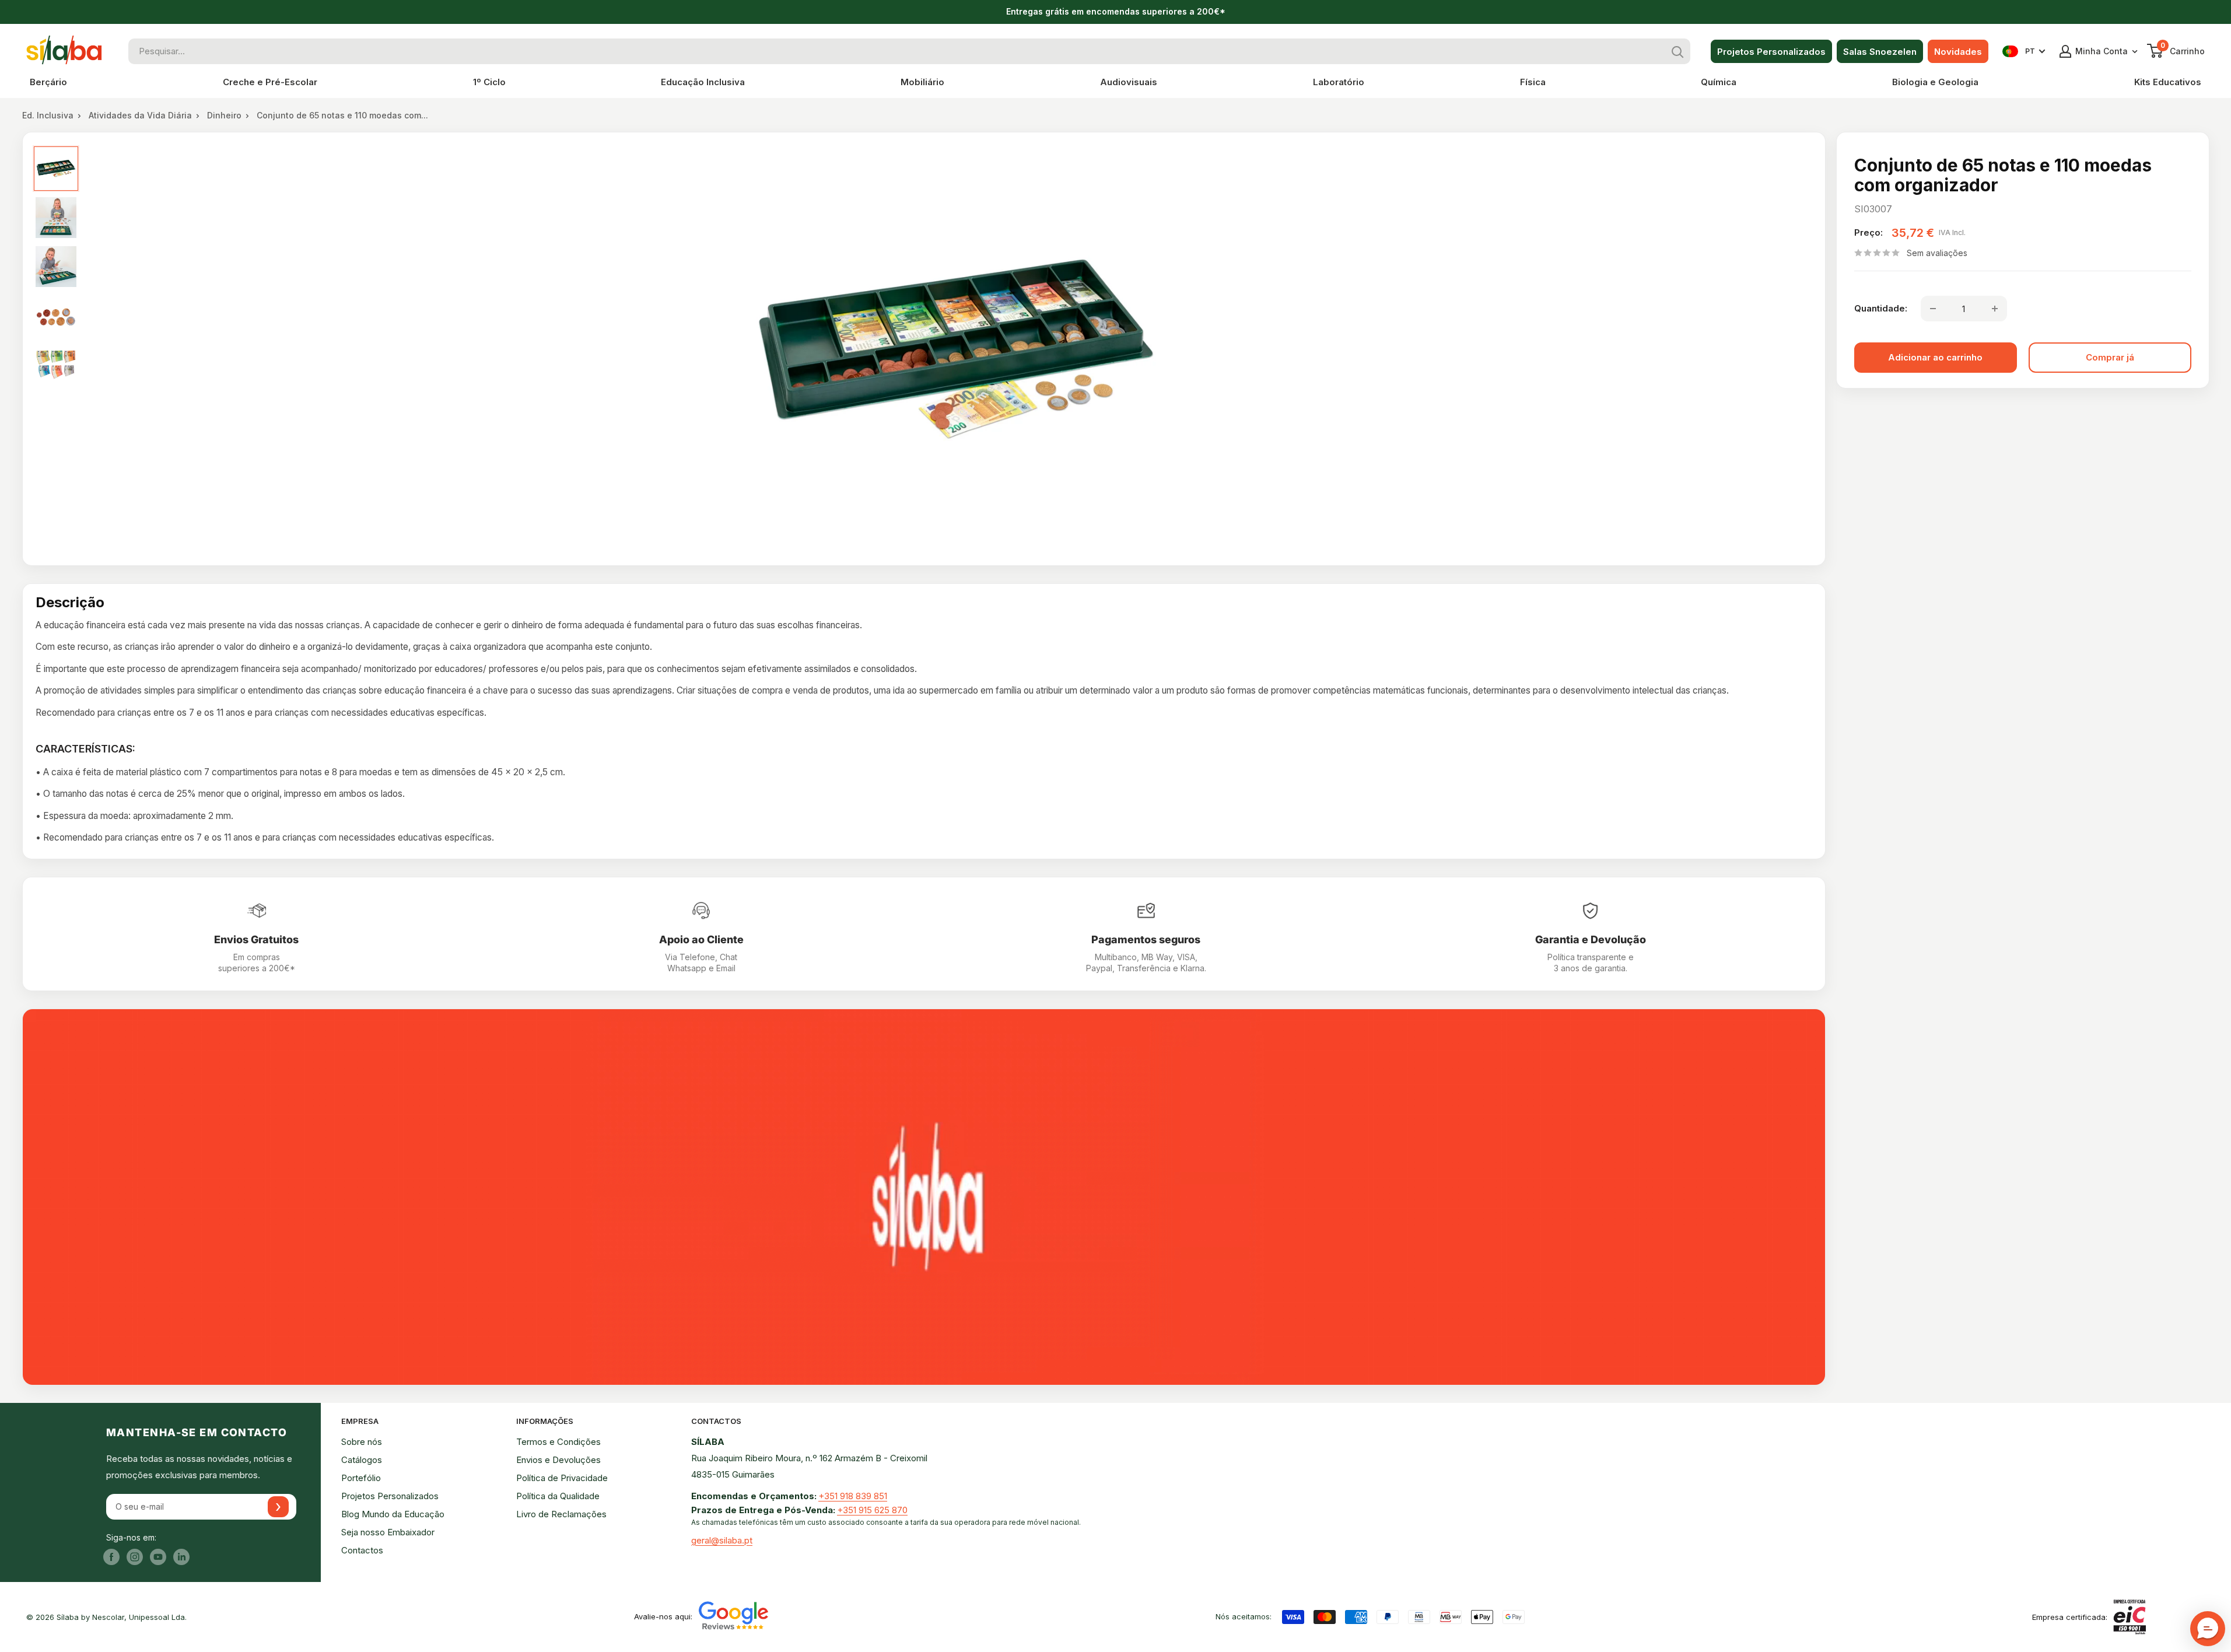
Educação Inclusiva (703, 82)
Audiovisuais (1129, 82)
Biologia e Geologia (1935, 82)
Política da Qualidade (558, 1496)
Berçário (48, 82)
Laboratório (1339, 82)
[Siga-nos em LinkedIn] (181, 1557)
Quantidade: (1881, 308)
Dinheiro (224, 115)
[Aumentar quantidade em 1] (1995, 309)
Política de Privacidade (562, 1478)
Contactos (362, 1550)
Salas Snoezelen (1880, 52)
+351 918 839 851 (853, 1496)
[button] (2208, 1629)
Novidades (1958, 52)
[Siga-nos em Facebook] (111, 1557)
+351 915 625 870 (872, 1510)
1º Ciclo (489, 82)
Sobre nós (362, 1442)
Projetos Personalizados (1771, 52)
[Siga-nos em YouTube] (158, 1557)
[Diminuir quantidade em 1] (1933, 309)
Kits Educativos (2168, 82)
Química (1719, 82)
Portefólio (361, 1478)
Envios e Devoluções (558, 1460)
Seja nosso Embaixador (388, 1532)
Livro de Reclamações (561, 1514)
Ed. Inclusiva (48, 115)
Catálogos (362, 1460)
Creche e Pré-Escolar (270, 82)
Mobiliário (922, 82)
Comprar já (2110, 357)
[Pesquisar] (1677, 51)
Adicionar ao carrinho (1935, 357)
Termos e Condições (558, 1442)
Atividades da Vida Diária (140, 115)
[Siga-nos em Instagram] (135, 1557)
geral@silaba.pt (722, 1540)
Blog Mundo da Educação (393, 1514)
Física (1533, 82)
